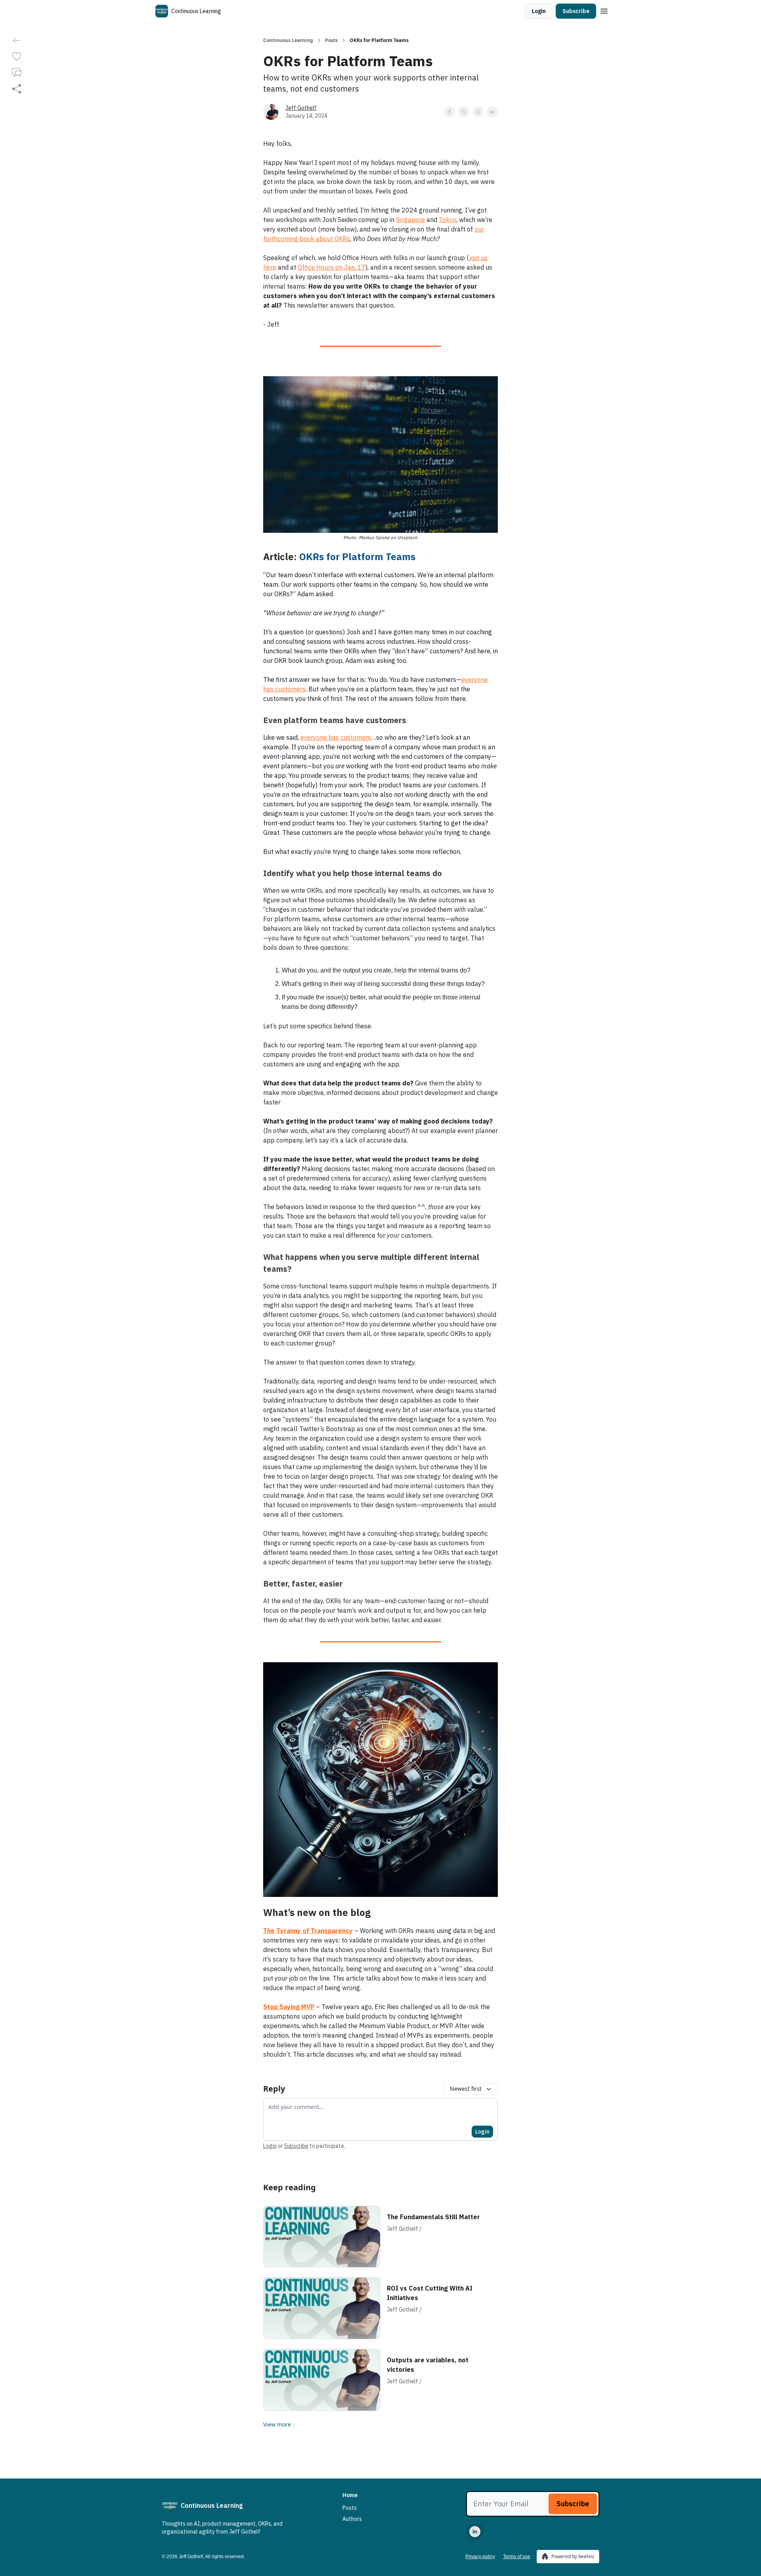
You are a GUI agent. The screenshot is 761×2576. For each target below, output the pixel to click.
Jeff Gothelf (301, 108)
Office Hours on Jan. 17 (332, 267)
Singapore (410, 220)
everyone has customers (336, 737)
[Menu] (604, 10)
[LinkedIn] (475, 2532)
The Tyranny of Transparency (308, 1931)
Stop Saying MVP (289, 2007)
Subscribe (576, 11)
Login (539, 11)
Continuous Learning (288, 40)
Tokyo (447, 220)
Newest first (466, 2089)
